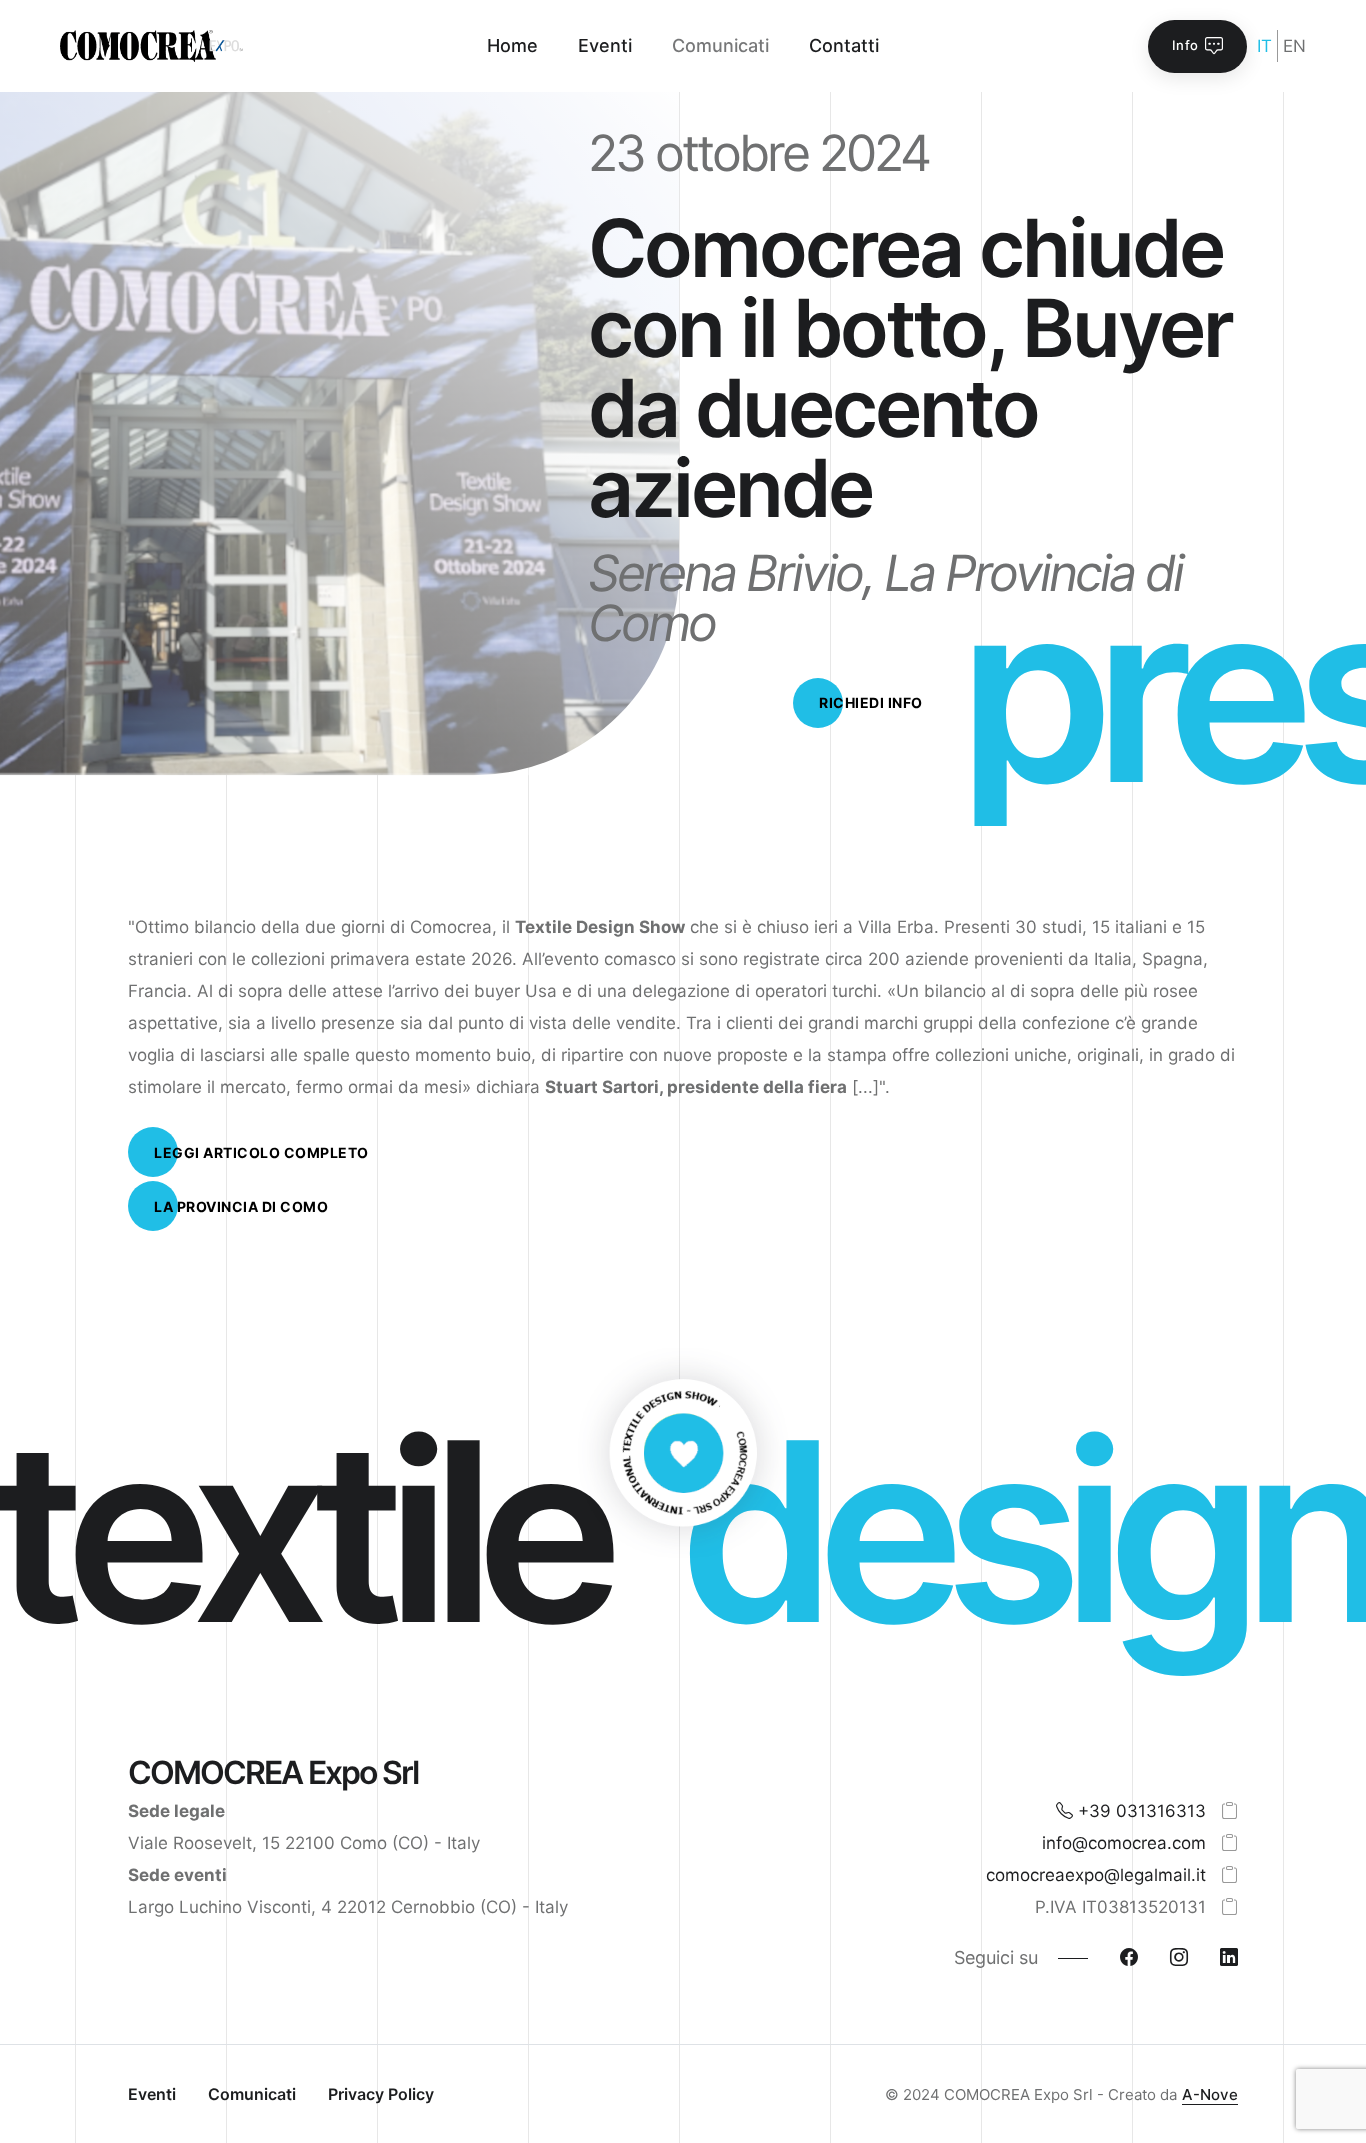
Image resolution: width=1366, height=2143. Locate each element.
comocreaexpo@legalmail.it (1096, 1875)
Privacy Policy (381, 2094)
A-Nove (1210, 2094)
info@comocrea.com (1124, 1843)
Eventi (152, 2094)
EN (1294, 46)
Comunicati (252, 2094)
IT (1264, 46)
